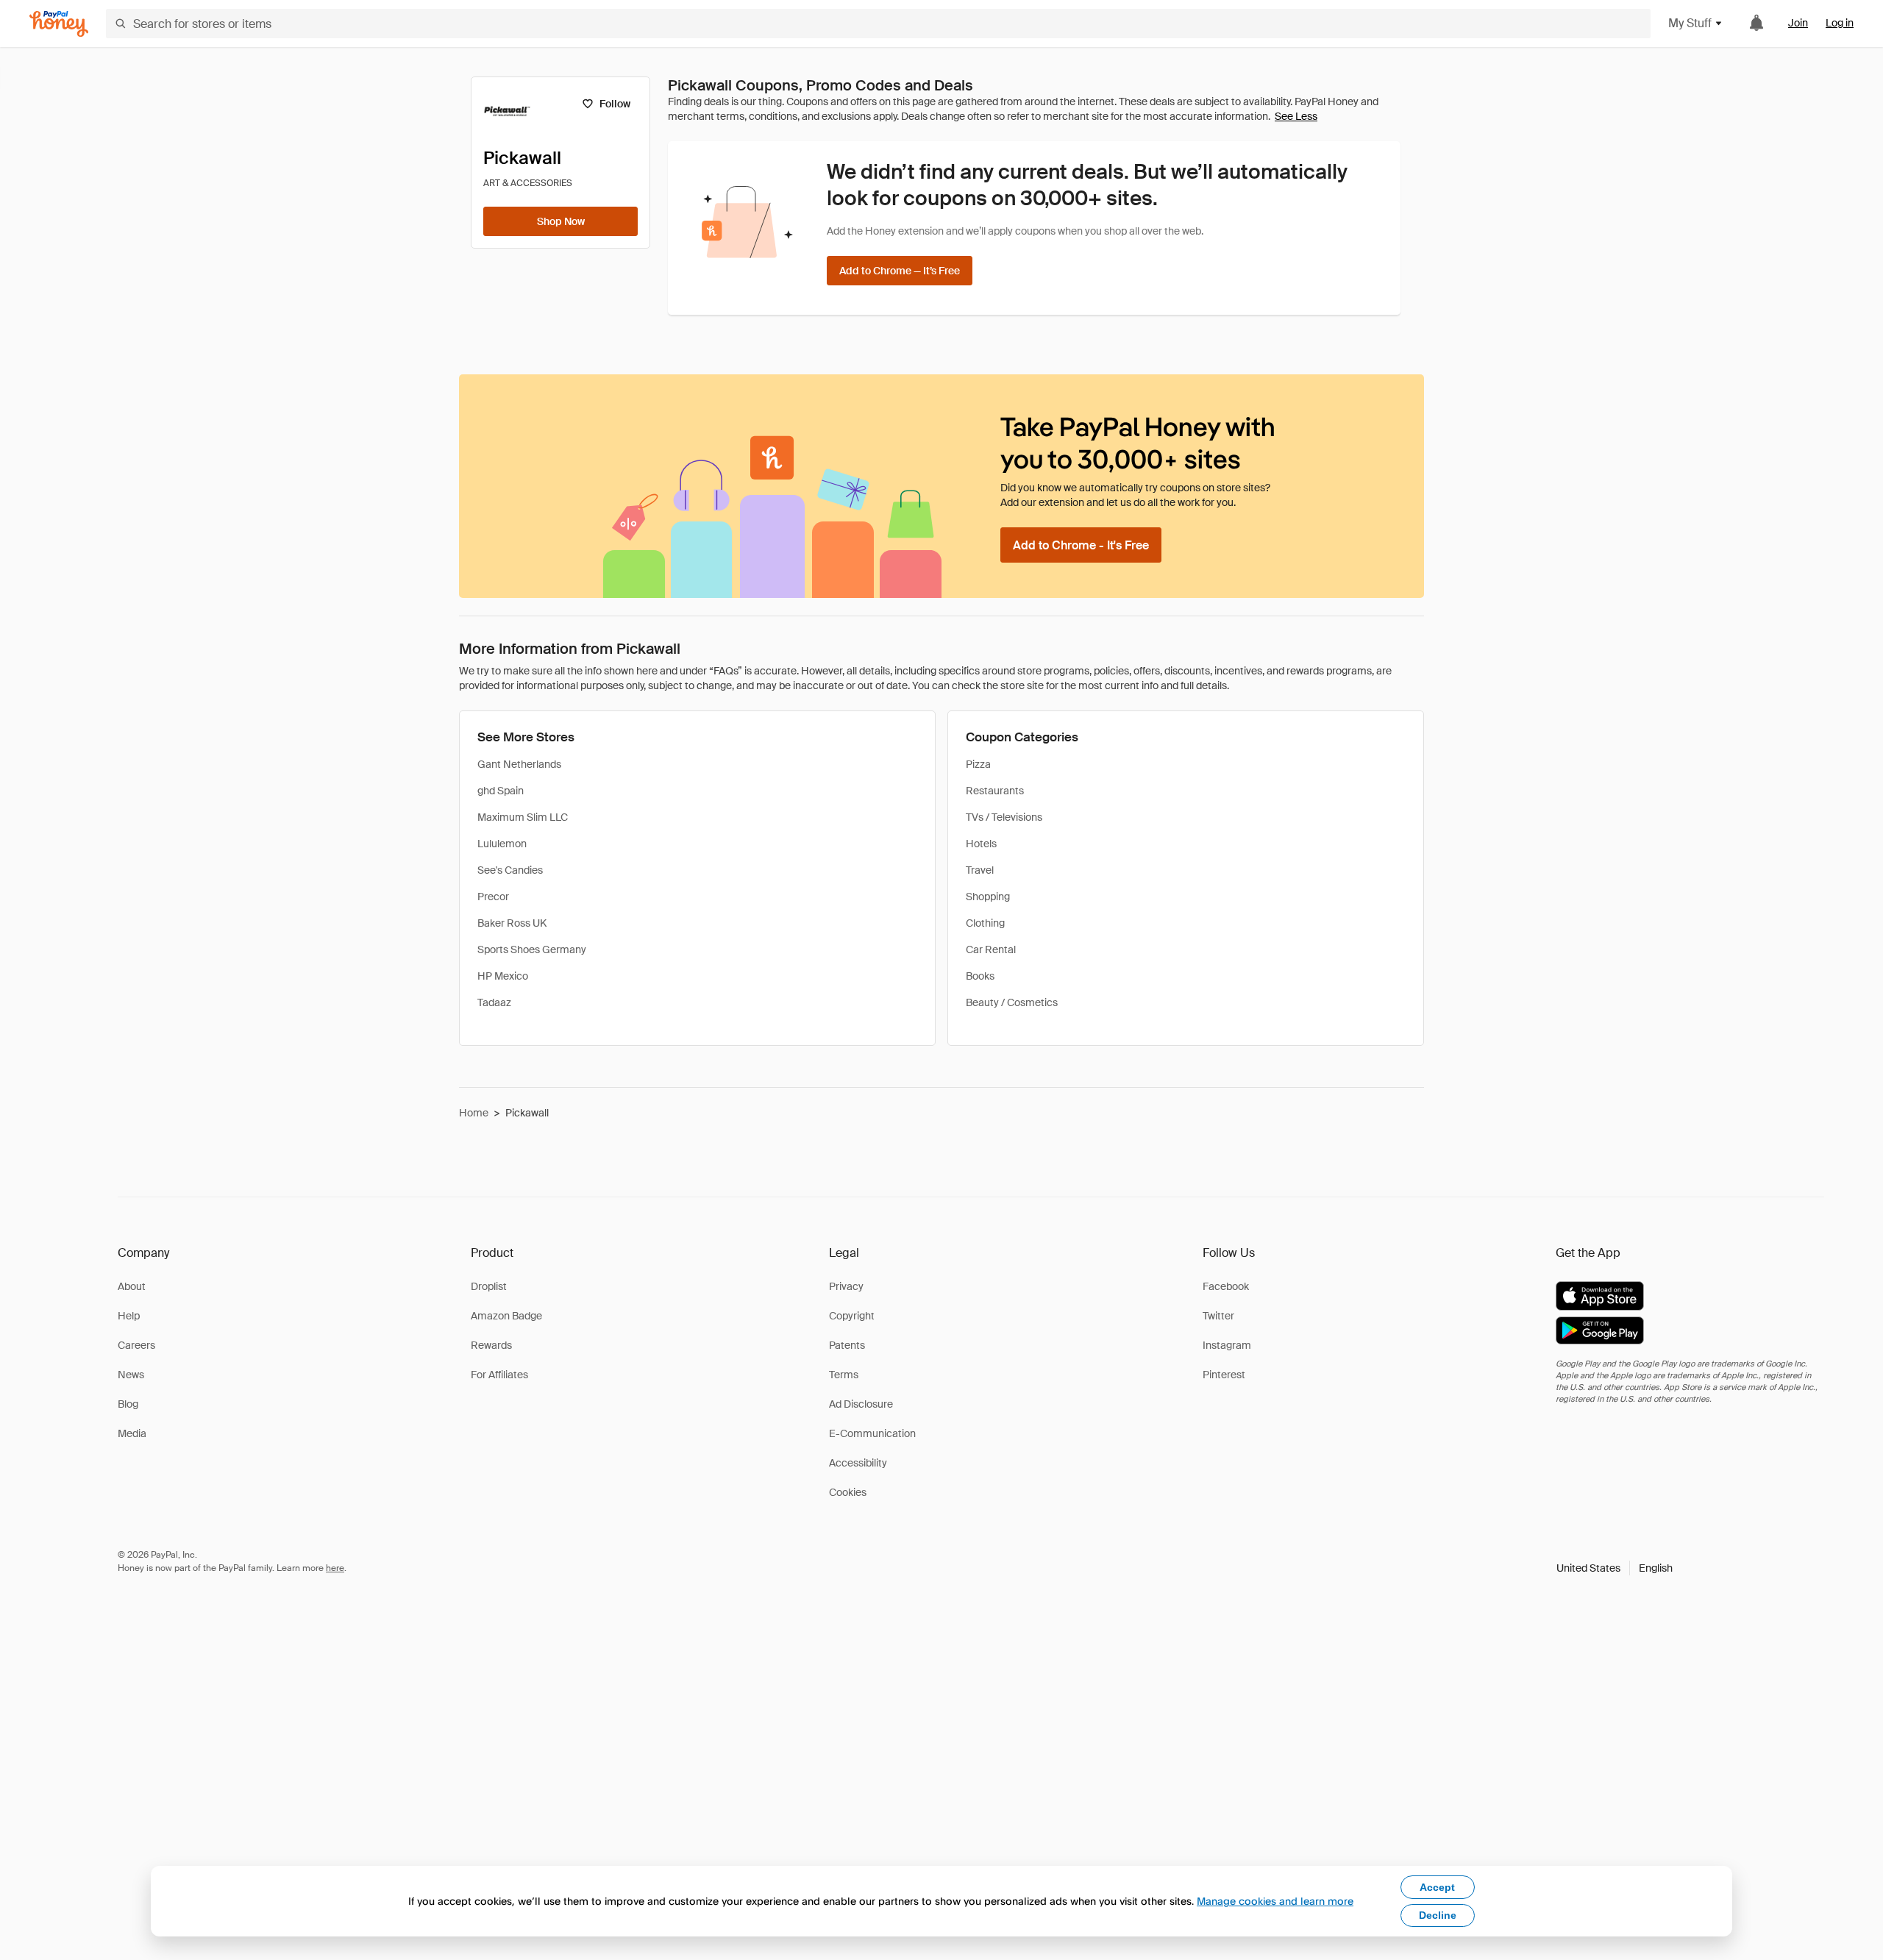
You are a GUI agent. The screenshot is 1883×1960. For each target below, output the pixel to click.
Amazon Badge (506, 1316)
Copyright (852, 1316)
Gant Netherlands (519, 764)
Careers (136, 1345)
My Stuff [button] (1690, 23)
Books (980, 976)
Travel (980, 870)
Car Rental (991, 949)
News (131, 1375)
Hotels (981, 844)
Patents (847, 1345)
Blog (128, 1404)
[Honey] (59, 24)
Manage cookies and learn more (1275, 1901)
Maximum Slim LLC (523, 817)
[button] (1615, 1568)
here (335, 1568)
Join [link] (1798, 23)
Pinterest (1224, 1375)
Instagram (1227, 1345)
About (132, 1286)
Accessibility (858, 1463)
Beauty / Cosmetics (1012, 1002)
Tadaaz (494, 1002)
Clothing (985, 923)
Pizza (978, 764)
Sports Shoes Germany (532, 949)
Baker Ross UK (512, 923)
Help (129, 1316)
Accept (1437, 1887)
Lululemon (502, 844)
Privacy (846, 1286)
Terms (844, 1375)
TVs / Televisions (1004, 817)
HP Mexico (503, 976)
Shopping (988, 897)
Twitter (1218, 1316)
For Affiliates (499, 1375)
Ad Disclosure (861, 1404)
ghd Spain (501, 791)
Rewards (491, 1345)
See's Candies (510, 870)
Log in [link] (1840, 23)
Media (132, 1433)
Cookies (848, 1492)
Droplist (489, 1286)
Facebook (1226, 1286)
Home (474, 1113)
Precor (493, 897)
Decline (1438, 1915)
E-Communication (872, 1433)
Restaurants (995, 791)
